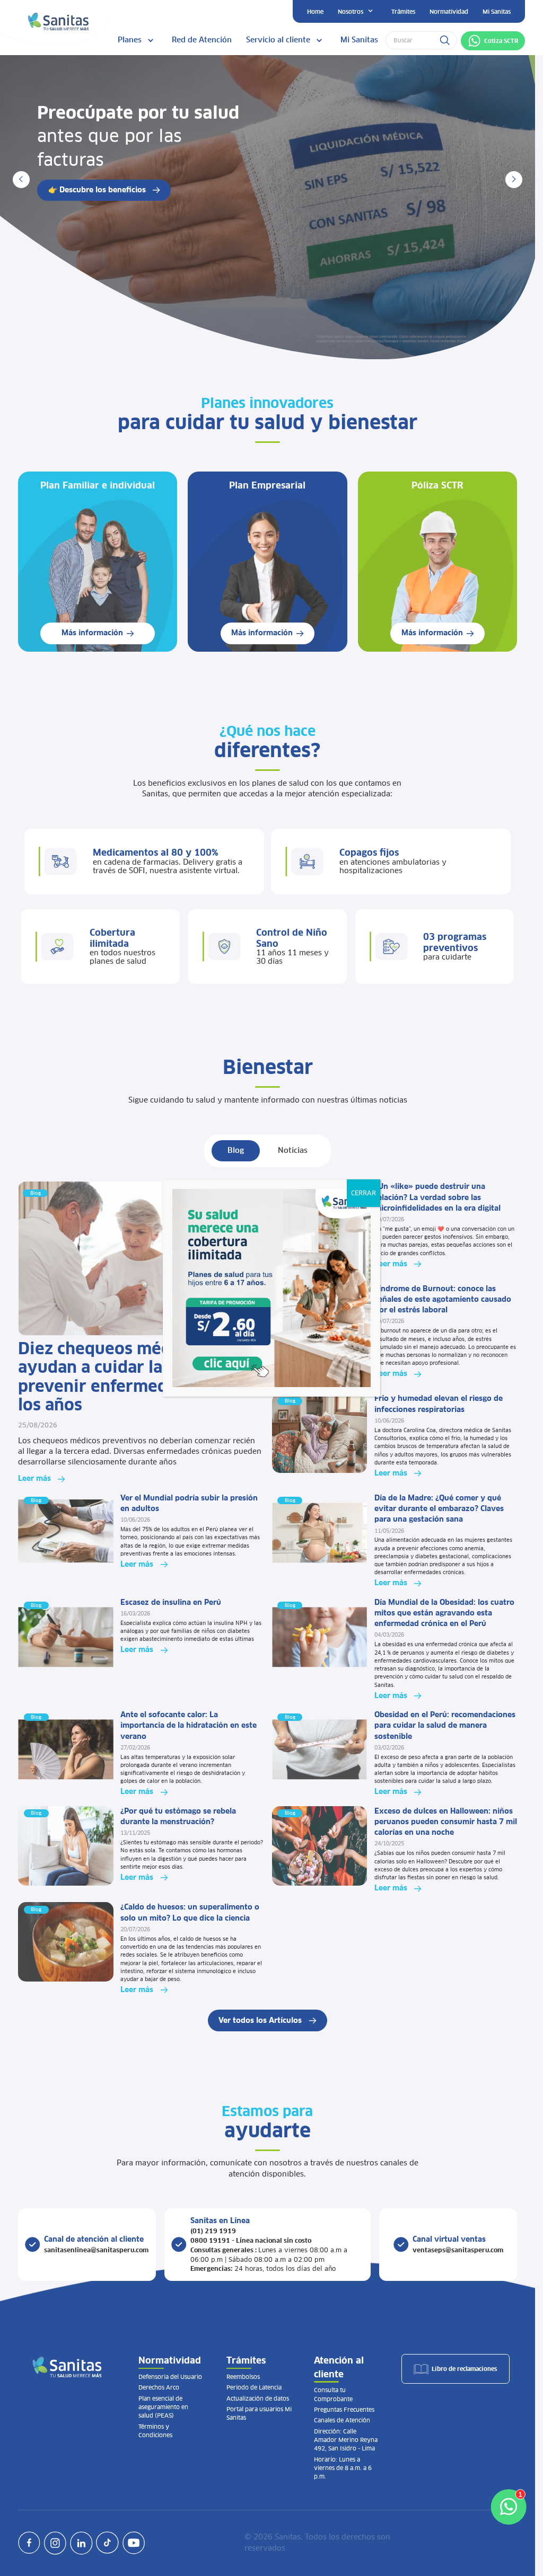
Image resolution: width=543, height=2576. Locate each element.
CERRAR (364, 1193)
